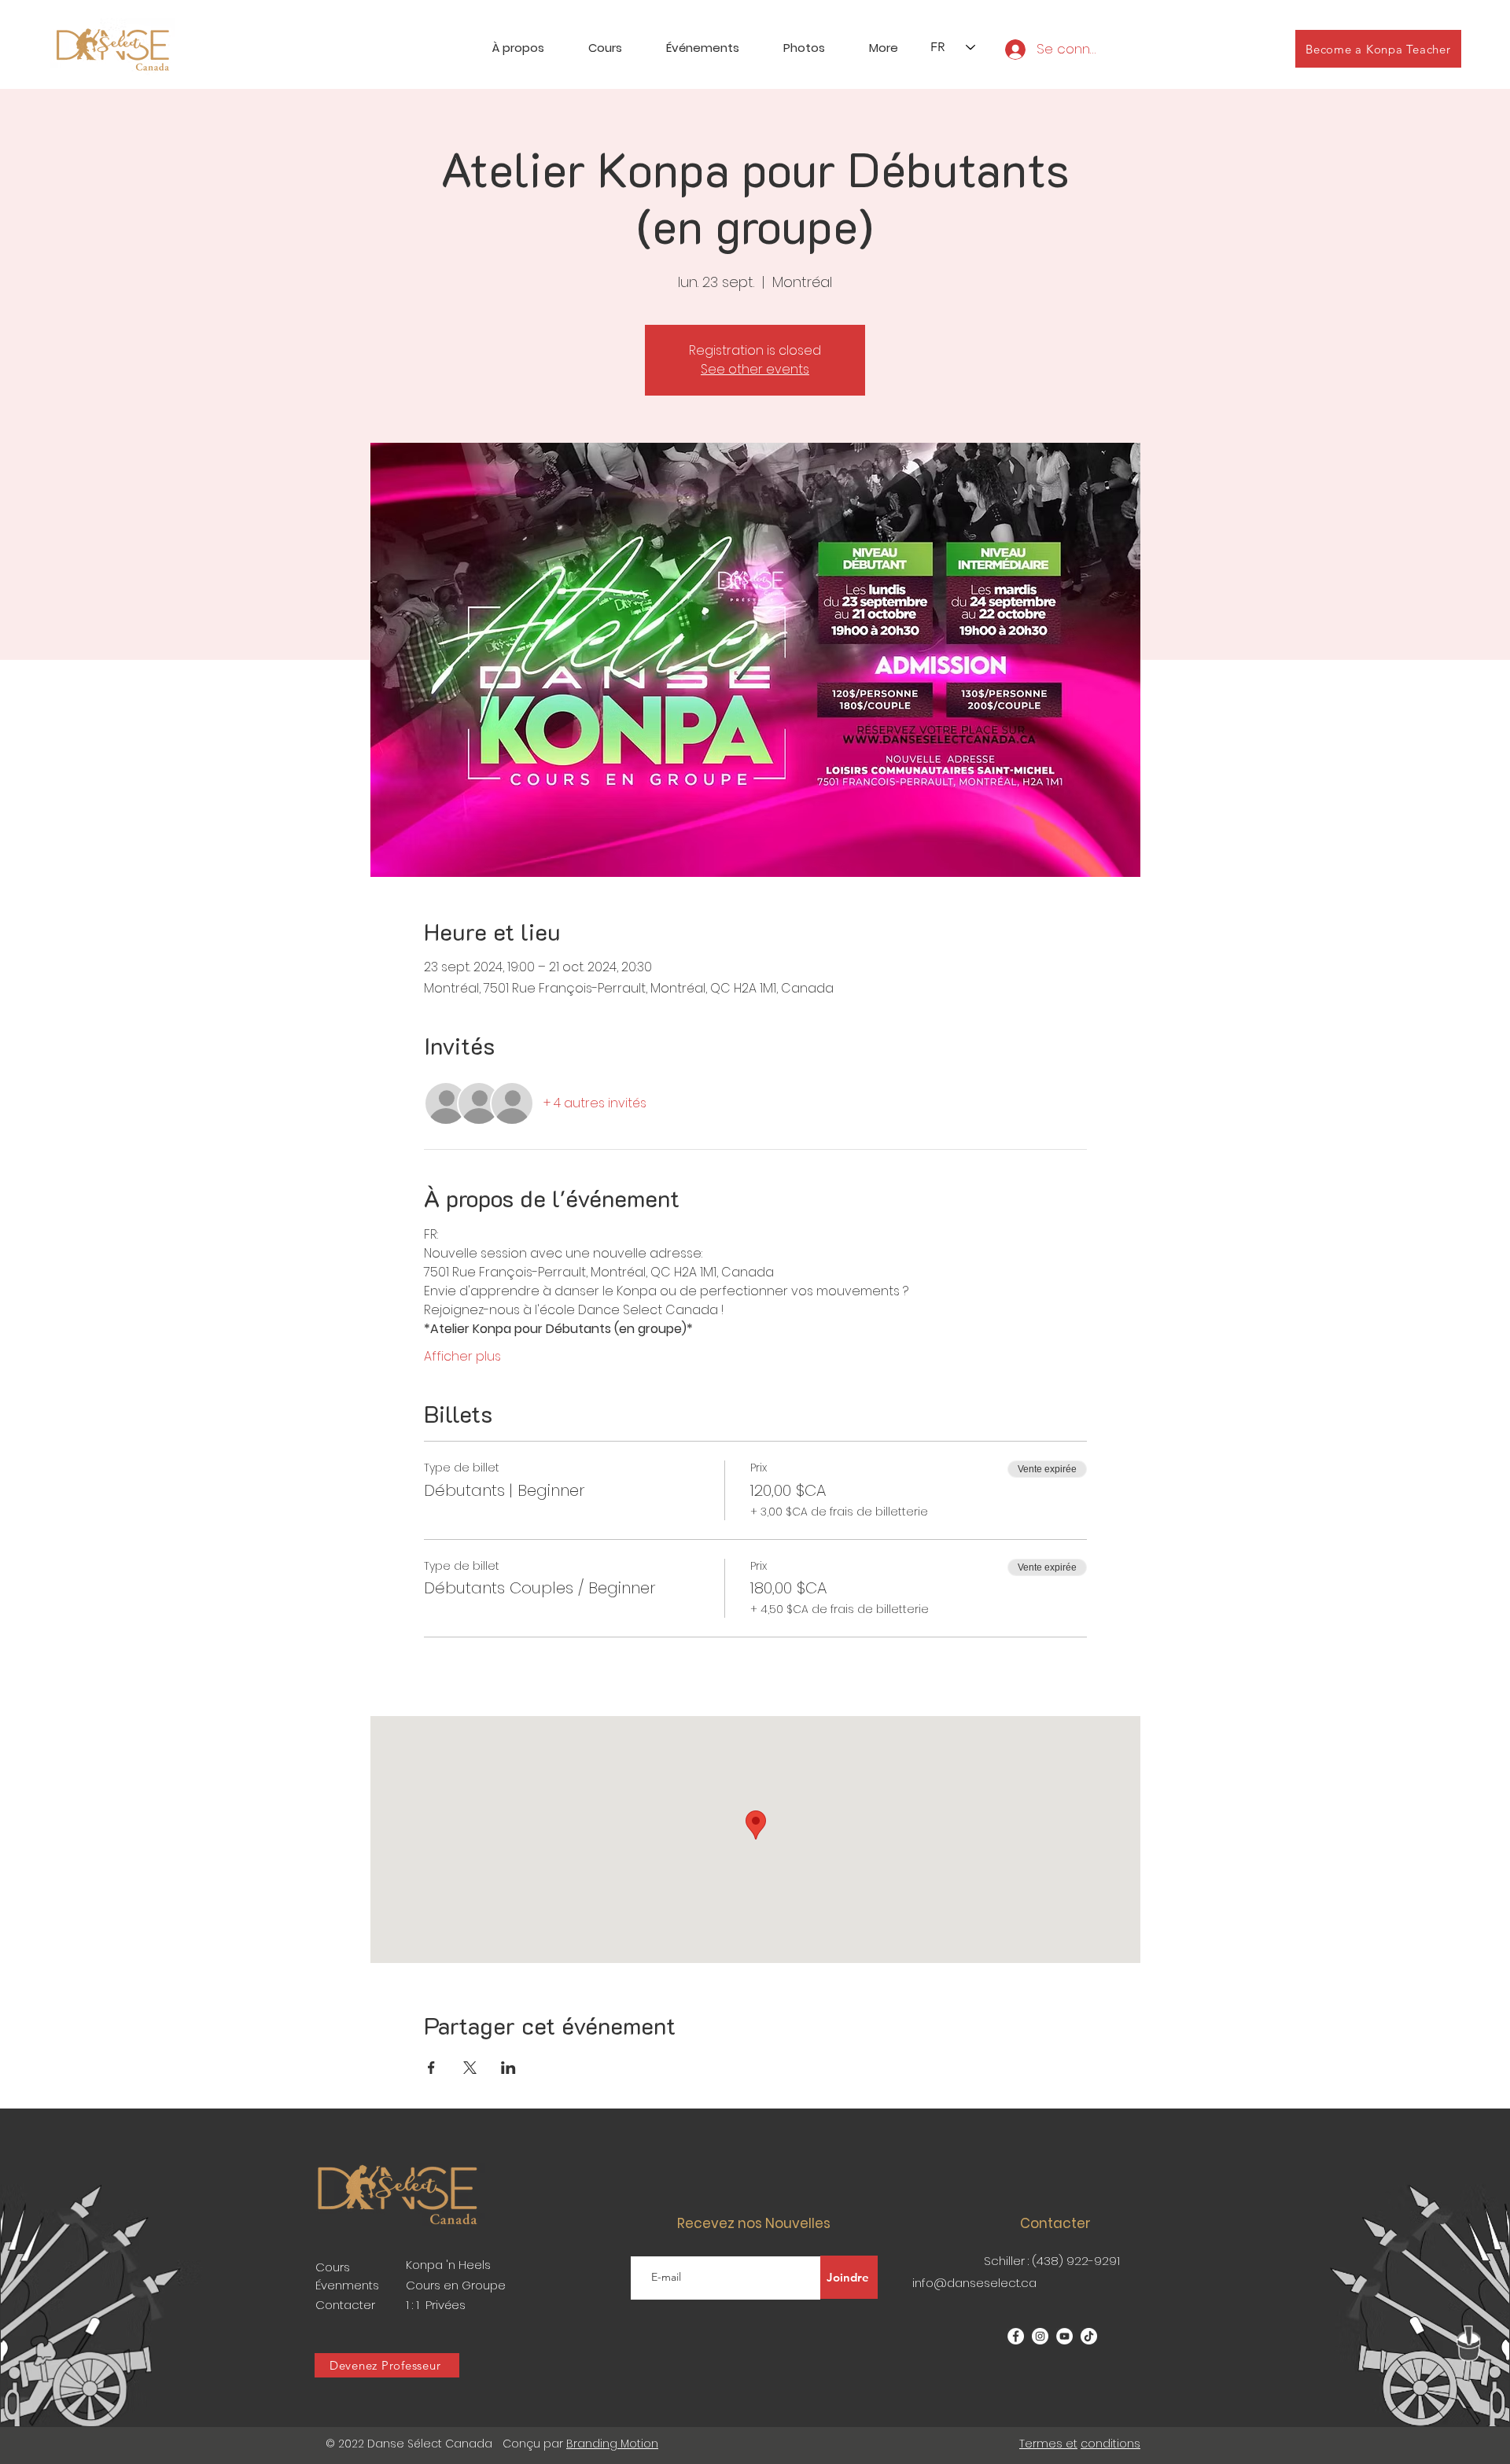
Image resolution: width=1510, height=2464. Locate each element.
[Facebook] (1016, 2336)
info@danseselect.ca (974, 2283)
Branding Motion (612, 2444)
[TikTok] (1089, 2336)
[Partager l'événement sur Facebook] (431, 2068)
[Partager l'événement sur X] (470, 2068)
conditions (1110, 2444)
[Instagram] (1040, 2336)
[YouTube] (1064, 2336)
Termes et (1048, 2444)
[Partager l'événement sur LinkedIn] (508, 2068)
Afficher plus (462, 1357)
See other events (755, 369)
